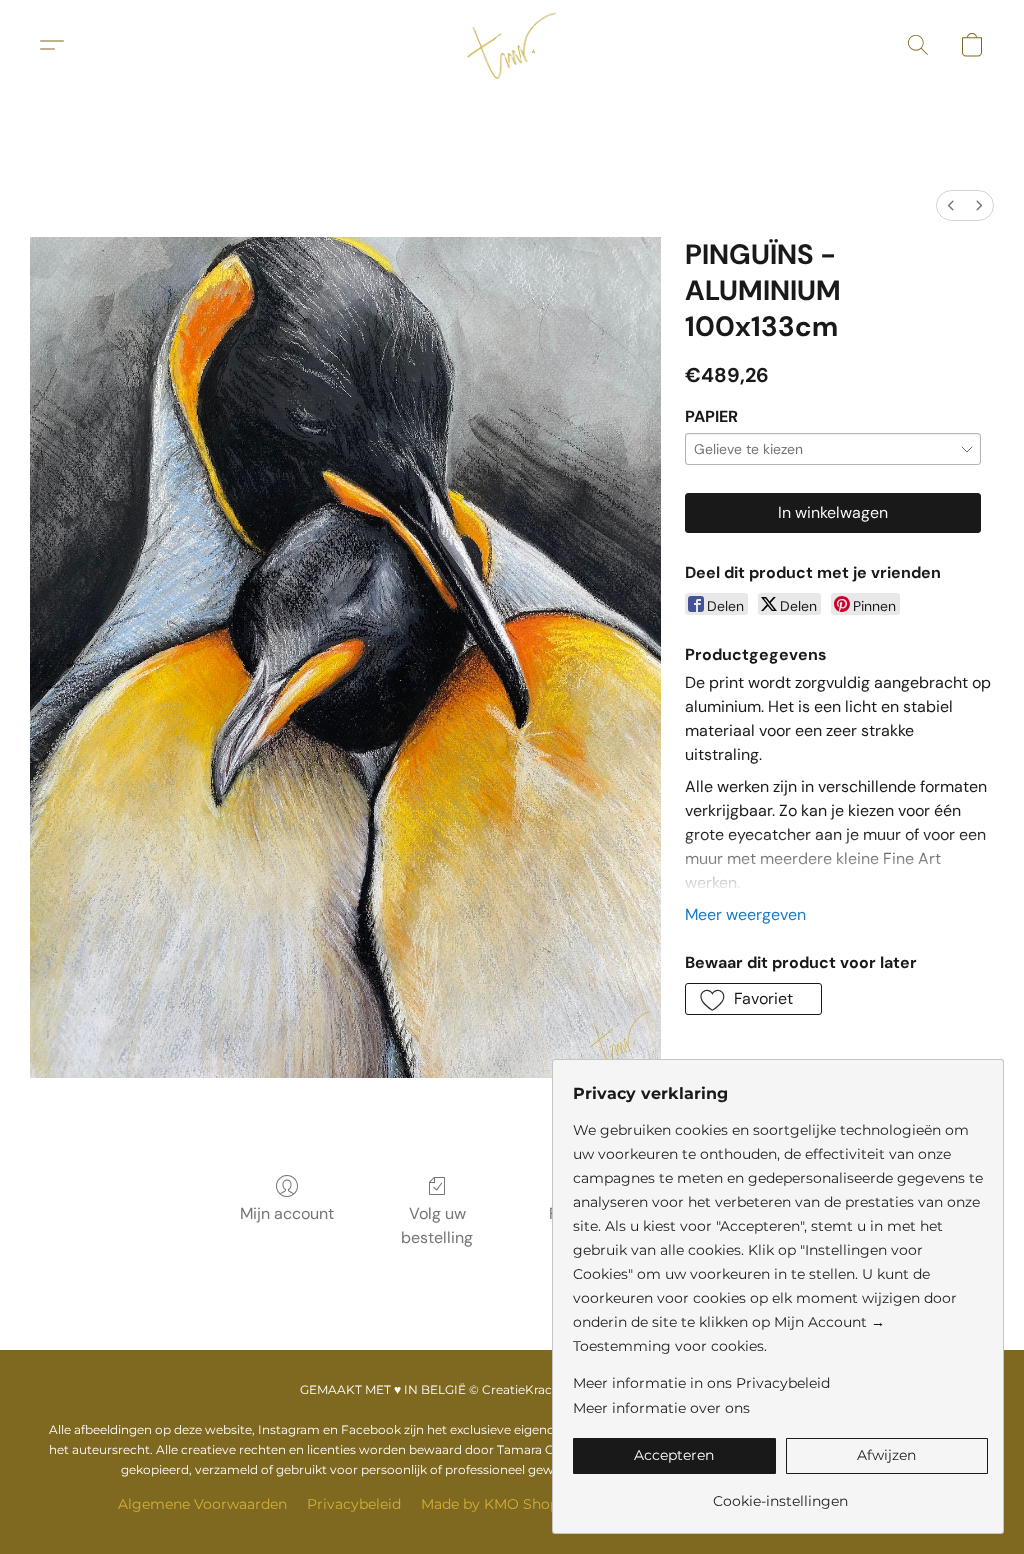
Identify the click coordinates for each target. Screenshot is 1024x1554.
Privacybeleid (354, 1504)
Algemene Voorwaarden (202, 1504)
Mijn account (287, 1213)
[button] (512, 45)
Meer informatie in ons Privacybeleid (701, 1383)
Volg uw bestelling (437, 1225)
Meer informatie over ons (661, 1408)
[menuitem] (951, 205)
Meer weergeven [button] (745, 914)
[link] (780, 1493)
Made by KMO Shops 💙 (504, 1504)
